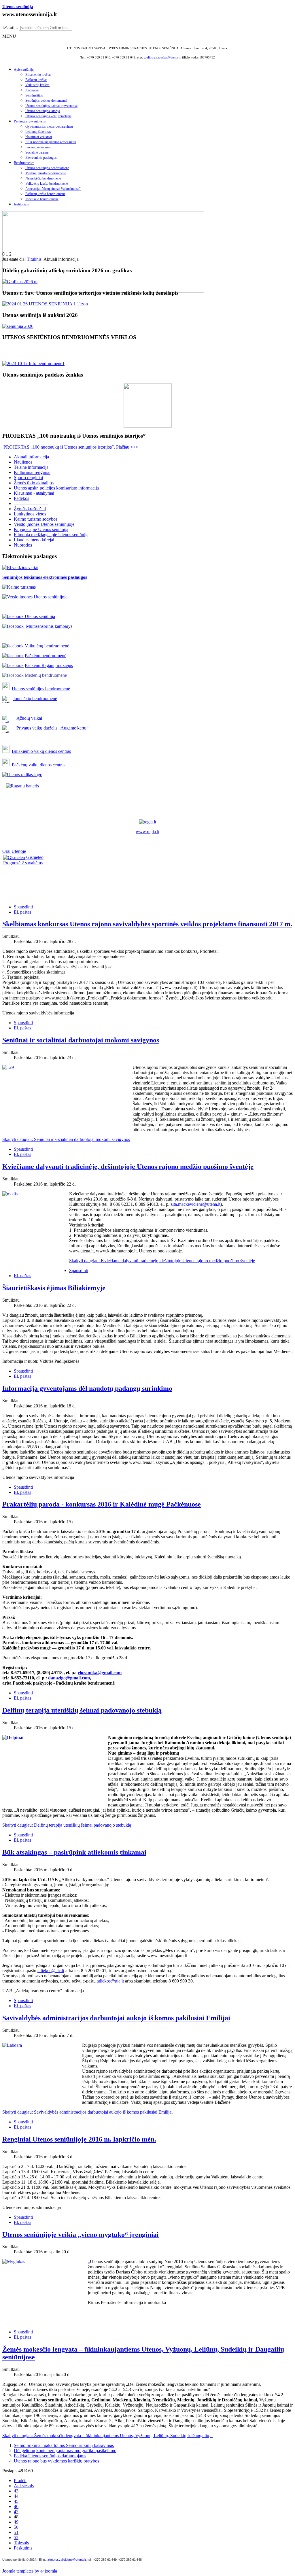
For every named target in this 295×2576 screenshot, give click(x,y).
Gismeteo (34, 857)
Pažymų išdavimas (38, 147)
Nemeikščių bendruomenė (43, 178)
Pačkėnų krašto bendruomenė (45, 194)
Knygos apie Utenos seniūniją (41, 529)
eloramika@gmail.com (100, 1673)
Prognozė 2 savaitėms (23, 863)
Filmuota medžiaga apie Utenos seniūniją (51, 535)
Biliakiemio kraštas (38, 75)
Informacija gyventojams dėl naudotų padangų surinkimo (87, 1388)
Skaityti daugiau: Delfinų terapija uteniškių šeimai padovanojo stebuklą (67, 1825)
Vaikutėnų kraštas (37, 85)
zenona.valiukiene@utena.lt (67, 2560)
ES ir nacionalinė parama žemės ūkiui (51, 142)
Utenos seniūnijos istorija (43, 111)
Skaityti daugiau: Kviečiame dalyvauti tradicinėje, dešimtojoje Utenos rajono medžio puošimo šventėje (162, 1261)
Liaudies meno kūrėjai (34, 540)
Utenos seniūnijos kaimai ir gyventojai (51, 106)
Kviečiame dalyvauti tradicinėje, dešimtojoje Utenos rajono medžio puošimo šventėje (128, 1167)
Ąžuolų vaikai (27, 718)
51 (16, 2532)
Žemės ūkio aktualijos (34, 483)
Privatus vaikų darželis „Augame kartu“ (52, 728)
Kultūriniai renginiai (32, 472)
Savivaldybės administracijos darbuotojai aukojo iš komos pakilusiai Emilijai (116, 2018)
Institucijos (21, 204)
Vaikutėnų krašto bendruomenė (47, 184)
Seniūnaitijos (34, 95)
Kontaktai (32, 90)
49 (16, 2522)
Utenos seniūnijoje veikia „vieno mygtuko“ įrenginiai (81, 2235)
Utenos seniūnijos (29, 689)
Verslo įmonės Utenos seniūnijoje (44, 524)
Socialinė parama (37, 152)
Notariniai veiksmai (39, 137)
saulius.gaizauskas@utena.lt (162, 57)
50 (16, 2527)
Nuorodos (23, 545)
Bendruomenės (24, 163)
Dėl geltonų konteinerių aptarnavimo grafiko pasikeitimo (65, 2451)
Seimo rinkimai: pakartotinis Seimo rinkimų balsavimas (64, 2445)
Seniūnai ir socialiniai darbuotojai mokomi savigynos (81, 1040)
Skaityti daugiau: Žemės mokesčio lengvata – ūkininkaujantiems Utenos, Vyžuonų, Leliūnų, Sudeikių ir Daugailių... (107, 2436)
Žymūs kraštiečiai (30, 509)
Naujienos (23, 462)
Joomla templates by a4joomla (30, 2571)
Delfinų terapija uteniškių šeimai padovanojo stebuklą (82, 1710)
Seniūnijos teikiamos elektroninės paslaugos (45, 577)
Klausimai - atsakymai (34, 493)
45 (16, 2501)
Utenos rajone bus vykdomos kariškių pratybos (56, 2461)
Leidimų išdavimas (38, 132)
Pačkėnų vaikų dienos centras (38, 765)
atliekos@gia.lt (110, 1981)
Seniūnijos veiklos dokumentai (46, 101)
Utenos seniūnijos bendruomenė (47, 168)
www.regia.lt (147, 832)
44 (16, 2496)
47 (16, 2512)
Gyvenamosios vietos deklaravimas (49, 126)
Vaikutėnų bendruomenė (46, 646)
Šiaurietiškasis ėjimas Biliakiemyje (54, 1288)
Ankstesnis (24, 2486)
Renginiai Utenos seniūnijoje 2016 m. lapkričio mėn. (79, 2139)
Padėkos (21, 498)
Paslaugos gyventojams (30, 121)
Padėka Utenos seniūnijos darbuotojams (50, 2456)
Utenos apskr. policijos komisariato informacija (56, 488)
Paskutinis (23, 2548)
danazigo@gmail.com (69, 1678)
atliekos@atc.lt (51, 1971)
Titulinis (34, 259)
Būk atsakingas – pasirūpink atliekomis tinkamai (74, 1852)
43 (16, 2491)
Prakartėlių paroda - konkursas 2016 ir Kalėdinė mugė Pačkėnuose (102, 1504)
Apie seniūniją (24, 69)
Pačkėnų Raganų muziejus (49, 665)
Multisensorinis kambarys (48, 626)
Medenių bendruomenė (46, 675)
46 (16, 2506)
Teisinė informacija (31, 467)
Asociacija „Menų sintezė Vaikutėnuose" (53, 189)
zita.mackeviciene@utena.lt (195, 1204)
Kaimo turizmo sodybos (36, 519)
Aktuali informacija (31, 457)
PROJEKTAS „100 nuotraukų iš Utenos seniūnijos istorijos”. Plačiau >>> (70, 447)
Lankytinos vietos (30, 514)
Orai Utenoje (14, 851)
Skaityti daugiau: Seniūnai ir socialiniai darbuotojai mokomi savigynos (66, 1139)
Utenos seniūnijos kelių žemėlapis (48, 116)
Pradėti (20, 2480)
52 (16, 2538)
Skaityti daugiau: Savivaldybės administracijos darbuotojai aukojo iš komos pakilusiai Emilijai (87, 2112)
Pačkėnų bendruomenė (46, 656)
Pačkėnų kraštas (36, 80)
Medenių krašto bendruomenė (46, 173)
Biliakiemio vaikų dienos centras (41, 751)
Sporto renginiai (28, 478)
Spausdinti (23, 907)
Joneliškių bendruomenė (35, 699)
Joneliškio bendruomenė (42, 199)
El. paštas (22, 912)
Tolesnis (21, 2543)
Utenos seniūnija (18, 7)
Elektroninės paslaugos (41, 158)
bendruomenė (58, 689)
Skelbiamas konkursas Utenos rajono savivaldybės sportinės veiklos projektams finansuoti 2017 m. (147, 924)
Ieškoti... (10, 28)
